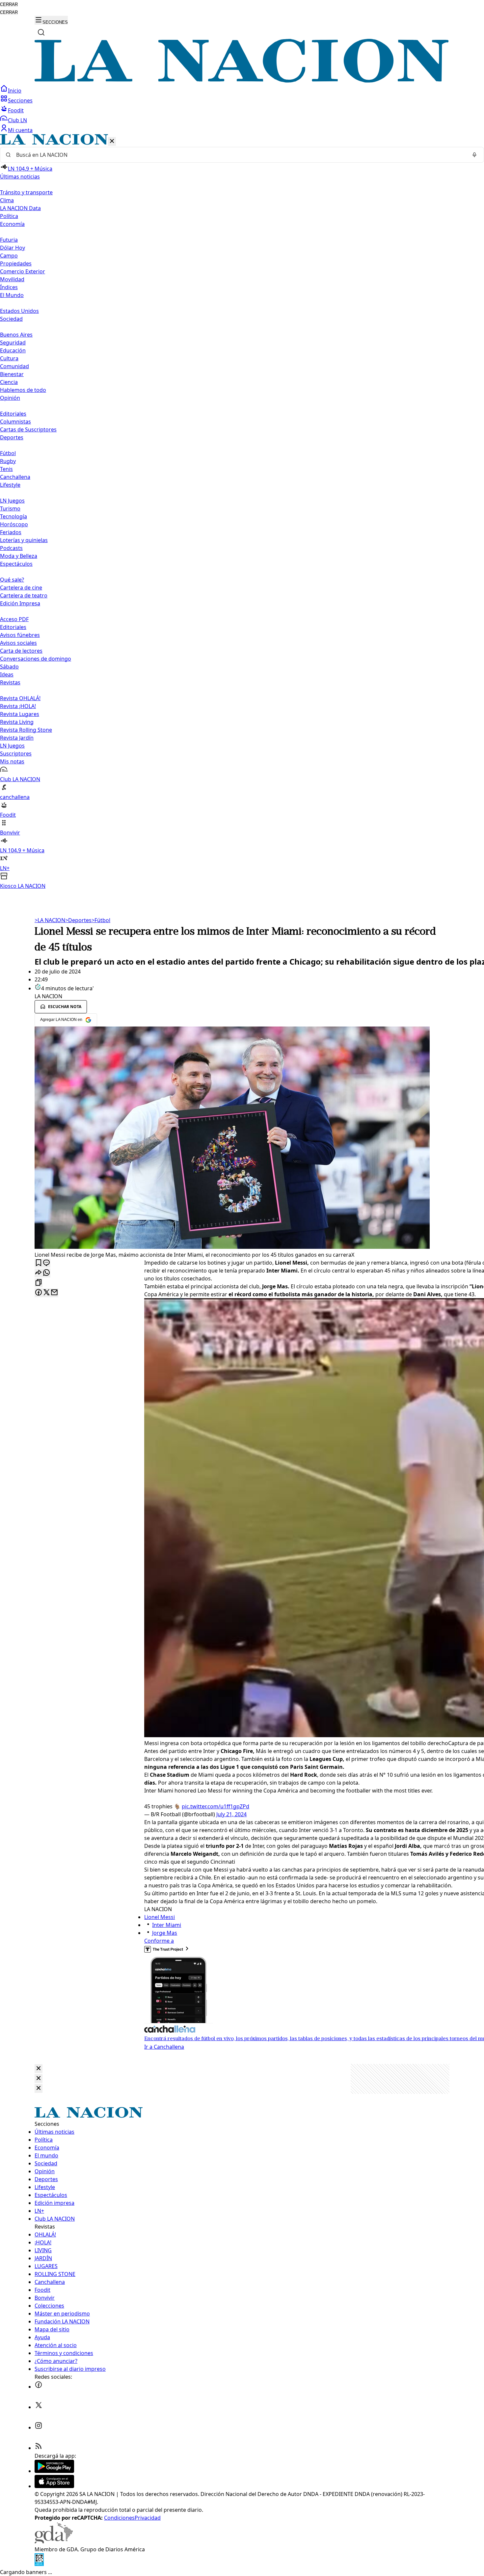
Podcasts (11, 548)
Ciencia (9, 382)
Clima (7, 200)
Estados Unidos (19, 311)
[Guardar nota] (39, 1263)
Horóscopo (14, 524)
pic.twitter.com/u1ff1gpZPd (215, 1806)
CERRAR (9, 4)
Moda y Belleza (19, 556)
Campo (9, 256)
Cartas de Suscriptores (28, 429)
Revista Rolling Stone (26, 730)
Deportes (78, 920)
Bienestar (12, 374)
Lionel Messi (160, 1917)
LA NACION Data (20, 208)
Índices (9, 287)
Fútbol (8, 453)
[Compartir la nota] (39, 1273)
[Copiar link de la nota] (39, 1283)
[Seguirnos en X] (39, 2407)
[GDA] (54, 2541)
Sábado (9, 667)
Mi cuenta (20, 130)
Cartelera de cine (21, 588)
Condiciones (119, 2518)
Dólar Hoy (13, 248)
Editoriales (13, 414)
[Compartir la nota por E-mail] (54, 1293)
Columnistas (15, 422)
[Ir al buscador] (41, 32)
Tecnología (13, 516)
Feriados (11, 532)
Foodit (16, 110)
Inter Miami (167, 1925)
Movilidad (12, 279)
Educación (13, 350)
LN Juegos (12, 501)
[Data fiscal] (39, 2564)
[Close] (39, 2069)
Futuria (9, 240)
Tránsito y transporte (26, 192)
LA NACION (50, 920)
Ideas (7, 674)
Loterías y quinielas (24, 540)
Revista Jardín (17, 738)
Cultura (9, 358)
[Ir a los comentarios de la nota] (46, 1263)
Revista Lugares (20, 714)
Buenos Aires (16, 335)
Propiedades (16, 263)
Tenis (6, 469)
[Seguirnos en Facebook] (39, 2387)
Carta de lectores (21, 651)
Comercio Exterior (23, 271)
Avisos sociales (18, 643)
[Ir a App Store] (54, 2486)
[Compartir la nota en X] (46, 1293)
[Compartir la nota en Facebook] (39, 1293)
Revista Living (17, 722)
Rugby (8, 461)
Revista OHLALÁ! (20, 698)
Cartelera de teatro (24, 595)
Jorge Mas (165, 1933)
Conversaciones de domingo (36, 659)
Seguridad (13, 343)
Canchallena (15, 477)
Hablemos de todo (23, 390)
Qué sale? (12, 580)
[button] (242, 512)
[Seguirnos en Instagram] (39, 2427)
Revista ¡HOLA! (18, 706)
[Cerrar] (112, 141)
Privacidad (148, 2518)
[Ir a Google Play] (54, 2471)
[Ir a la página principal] (242, 81)
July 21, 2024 (231, 1814)
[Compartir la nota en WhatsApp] (46, 1273)
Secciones (20, 100)
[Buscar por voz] (474, 155)
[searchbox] (239, 155)
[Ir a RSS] (39, 2448)
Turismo (10, 508)
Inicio (15, 91)
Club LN (17, 120)
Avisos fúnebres (20, 635)
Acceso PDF (14, 619)
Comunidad (14, 366)
